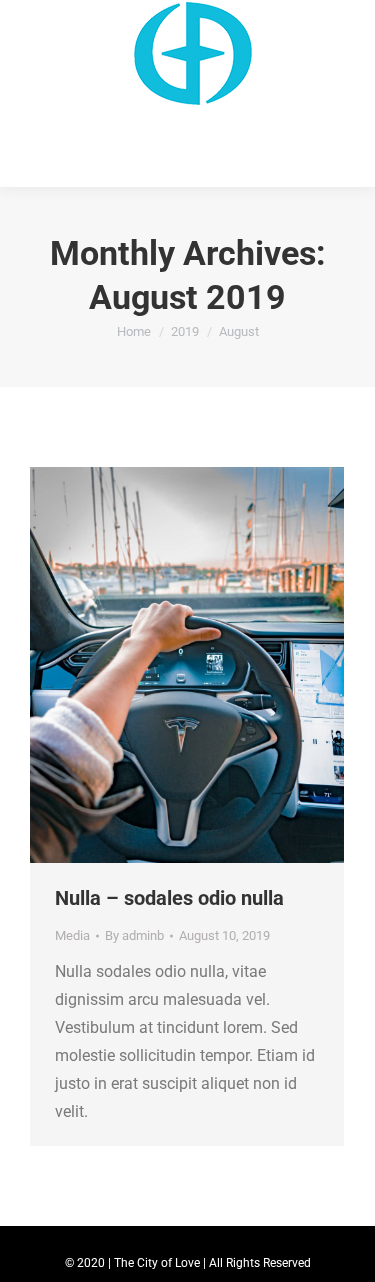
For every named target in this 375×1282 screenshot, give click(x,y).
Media (72, 935)
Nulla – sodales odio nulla (169, 898)
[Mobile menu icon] (28, 93)
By (134, 935)
